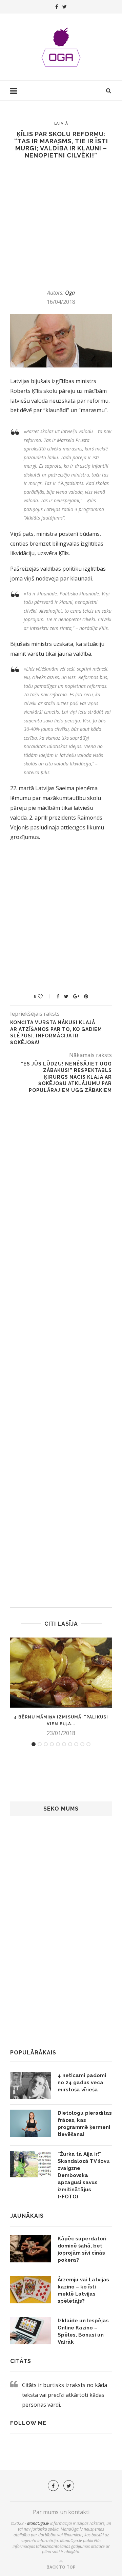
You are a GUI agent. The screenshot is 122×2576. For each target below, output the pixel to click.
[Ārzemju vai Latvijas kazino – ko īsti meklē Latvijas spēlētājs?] (30, 2290)
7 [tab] (70, 1744)
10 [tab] (88, 1744)
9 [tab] (82, 1744)
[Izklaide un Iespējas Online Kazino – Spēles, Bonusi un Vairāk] (30, 2331)
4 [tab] (52, 1744)
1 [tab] (34, 1744)
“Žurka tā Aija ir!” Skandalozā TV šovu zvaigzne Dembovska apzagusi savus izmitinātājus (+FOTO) (84, 2175)
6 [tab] (64, 1744)
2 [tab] (40, 1744)
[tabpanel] (61, 1687)
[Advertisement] (61, 224)
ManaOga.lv (38, 2523)
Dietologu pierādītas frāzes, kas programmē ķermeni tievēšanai (85, 2124)
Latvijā (61, 123)
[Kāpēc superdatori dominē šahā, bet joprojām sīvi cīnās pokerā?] (30, 2249)
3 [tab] (46, 1744)
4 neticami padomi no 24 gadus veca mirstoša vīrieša (82, 2083)
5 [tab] (58, 1744)
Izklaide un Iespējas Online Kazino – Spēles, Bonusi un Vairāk (83, 2331)
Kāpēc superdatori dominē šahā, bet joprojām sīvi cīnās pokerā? (82, 2249)
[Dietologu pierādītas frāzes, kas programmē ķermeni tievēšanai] (30, 2123)
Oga (70, 293)
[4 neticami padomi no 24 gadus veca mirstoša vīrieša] (30, 2086)
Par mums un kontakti (61, 2512)
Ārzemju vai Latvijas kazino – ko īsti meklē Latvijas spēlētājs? (83, 2290)
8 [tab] (76, 1744)
